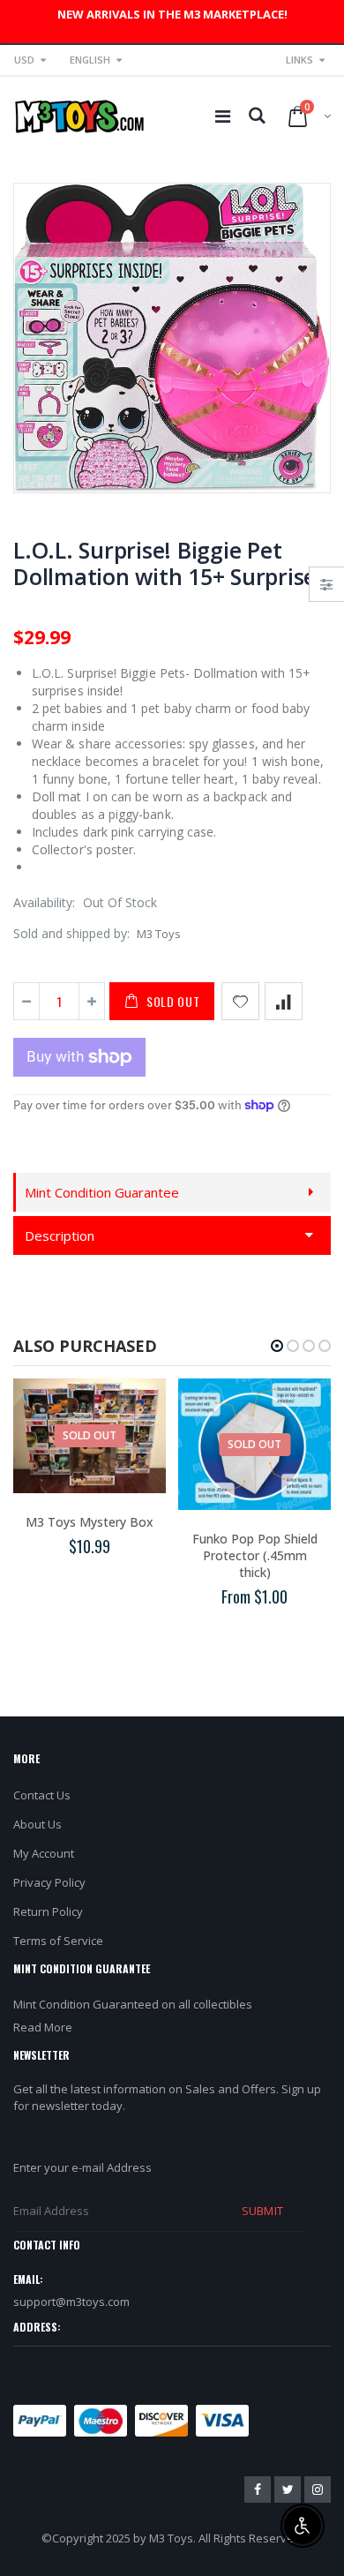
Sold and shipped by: (71, 933)
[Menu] (223, 116)
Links (299, 60)
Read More (43, 2027)
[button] (277, 1346)
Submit (262, 2211)
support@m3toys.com (71, 2302)
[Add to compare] (284, 1001)
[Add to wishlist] (240, 1001)
